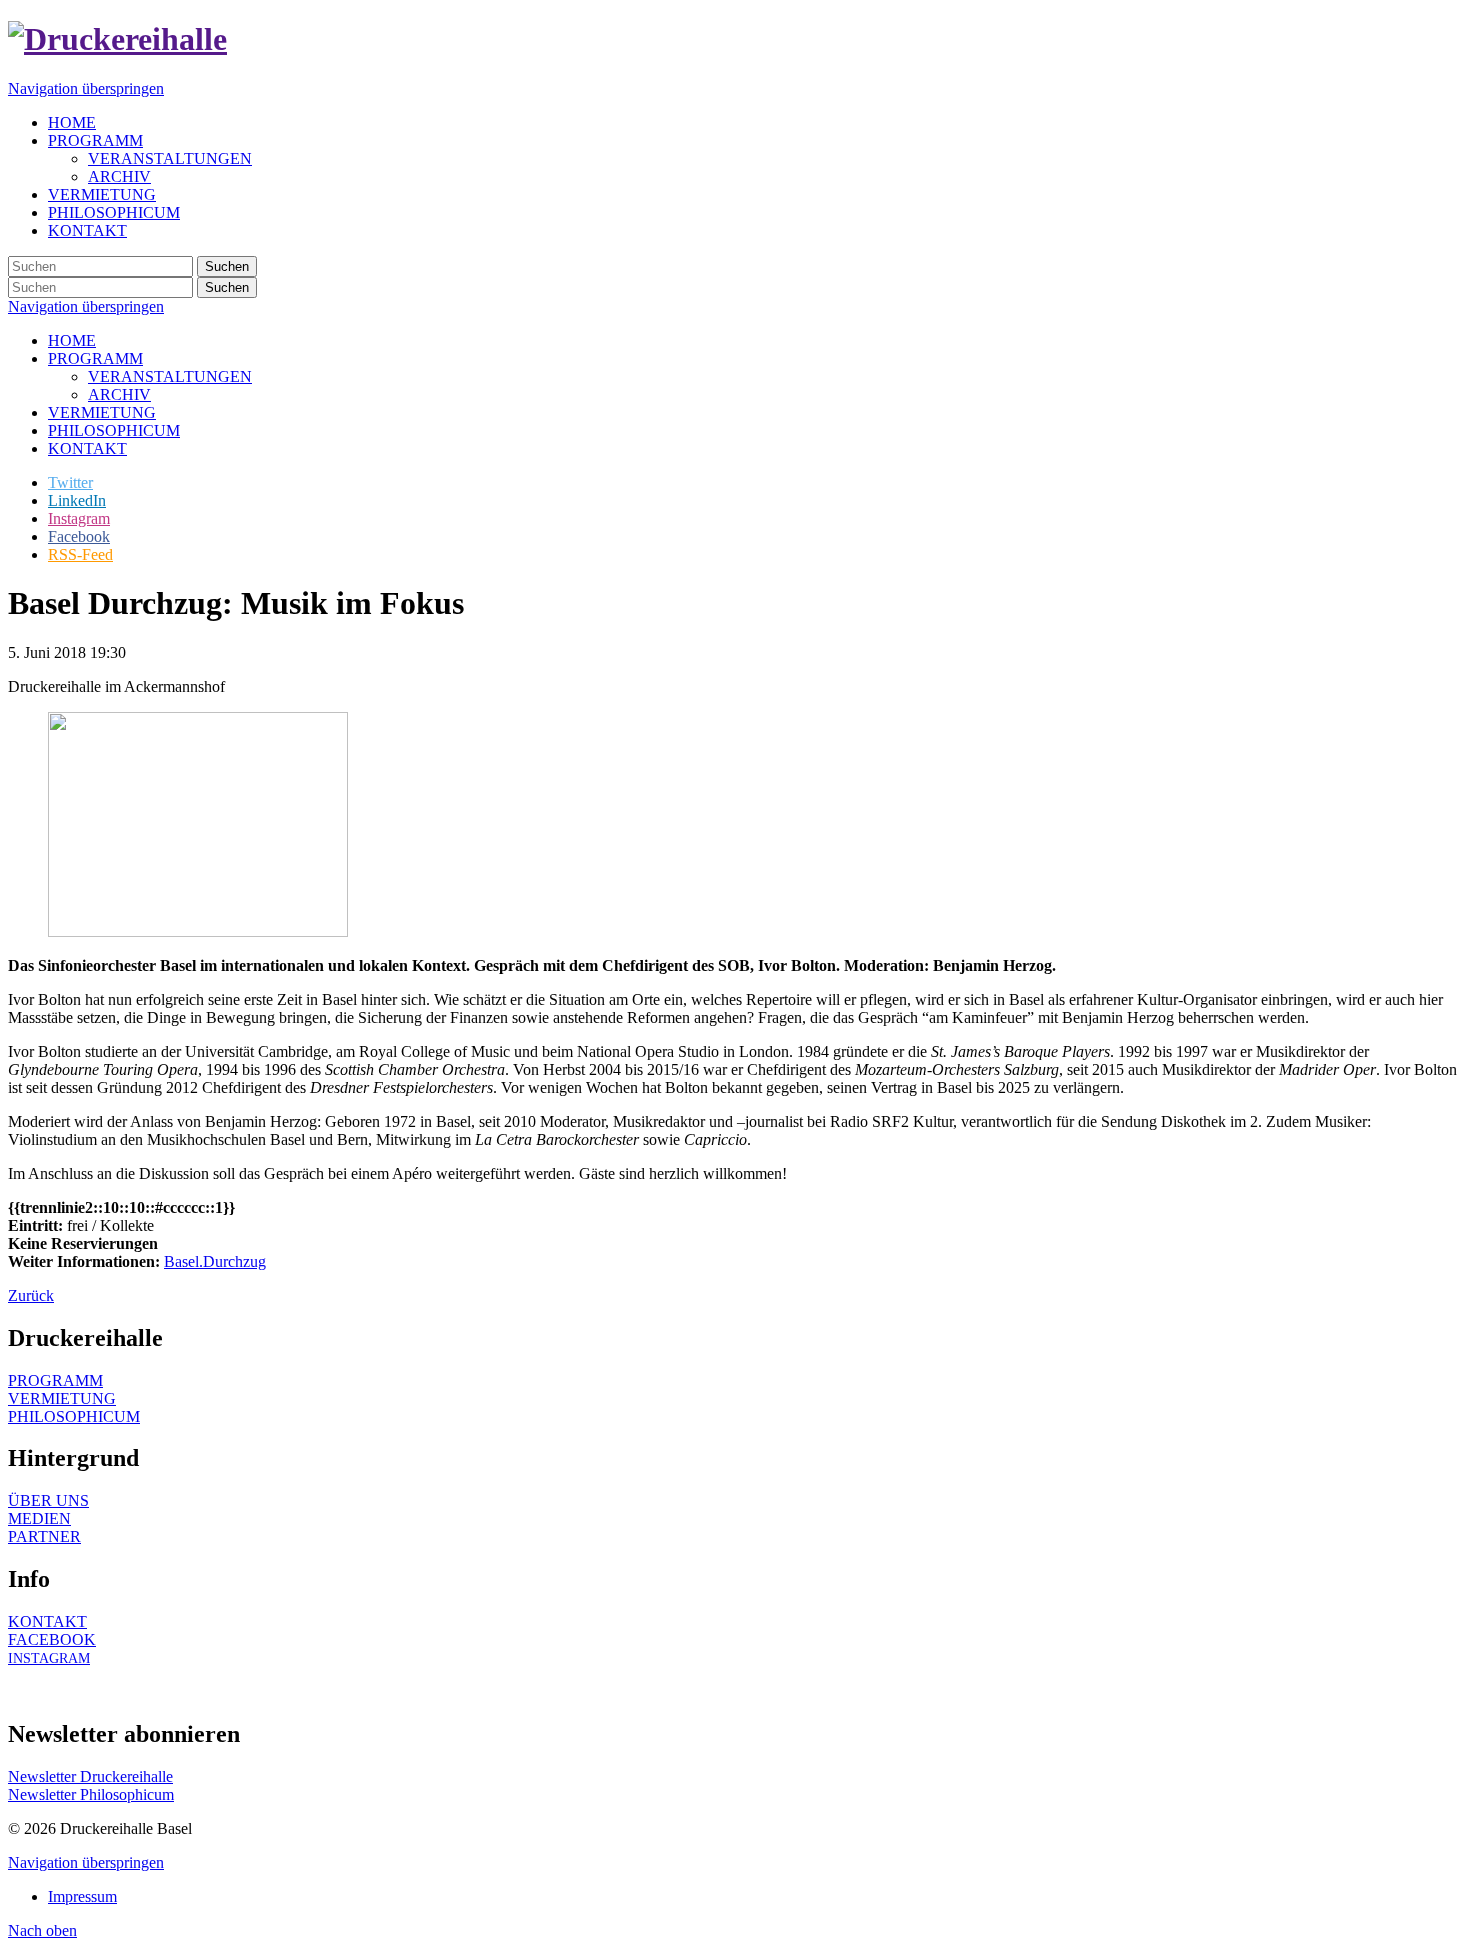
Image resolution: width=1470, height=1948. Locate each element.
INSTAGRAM (49, 1658)
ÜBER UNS (48, 1500)
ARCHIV (119, 394)
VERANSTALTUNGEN (170, 376)
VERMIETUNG (102, 412)
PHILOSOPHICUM (114, 430)
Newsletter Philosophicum (91, 1794)
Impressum (82, 1896)
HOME (72, 340)
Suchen (227, 266)
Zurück (31, 1295)
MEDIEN (39, 1518)
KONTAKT (87, 448)
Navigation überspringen (86, 88)
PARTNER (44, 1536)
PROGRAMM (95, 358)
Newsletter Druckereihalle (90, 1776)
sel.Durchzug (224, 1261)
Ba (173, 1261)
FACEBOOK (52, 1639)
